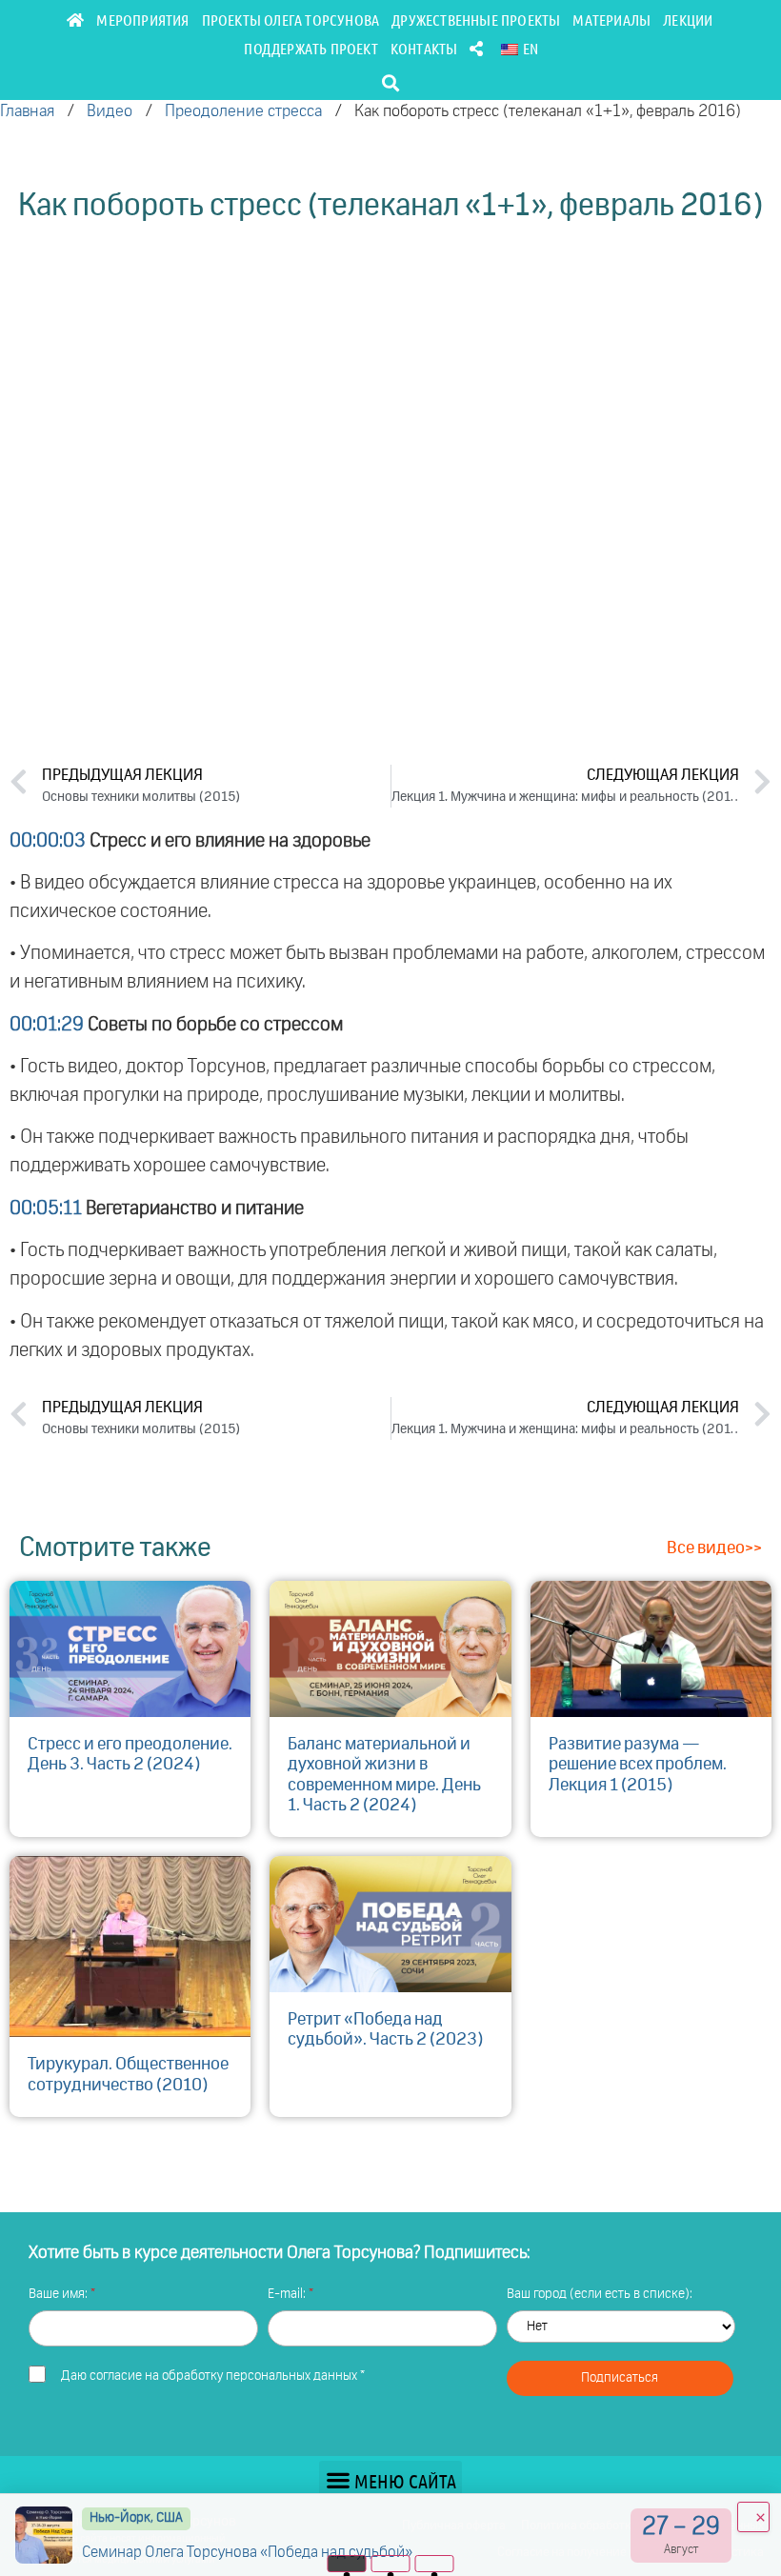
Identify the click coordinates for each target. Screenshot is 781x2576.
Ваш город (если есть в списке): (600, 2294)
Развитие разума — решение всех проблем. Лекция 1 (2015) (638, 1765)
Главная (27, 112)
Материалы (611, 20)
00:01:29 (47, 1025)
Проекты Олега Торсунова (291, 20)
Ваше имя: (60, 2294)
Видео (110, 112)
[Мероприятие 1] (347, 2564)
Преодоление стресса (243, 112)
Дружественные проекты (476, 20)
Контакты (424, 48)
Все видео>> (714, 1548)
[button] (391, 82)
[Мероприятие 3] (435, 2564)
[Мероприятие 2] (391, 2564)
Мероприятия (142, 20)
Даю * (213, 2376)
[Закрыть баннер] (753, 2517)
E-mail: (288, 2294)
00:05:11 (46, 1208)
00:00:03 (48, 841)
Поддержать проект (310, 48)
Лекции (688, 20)
